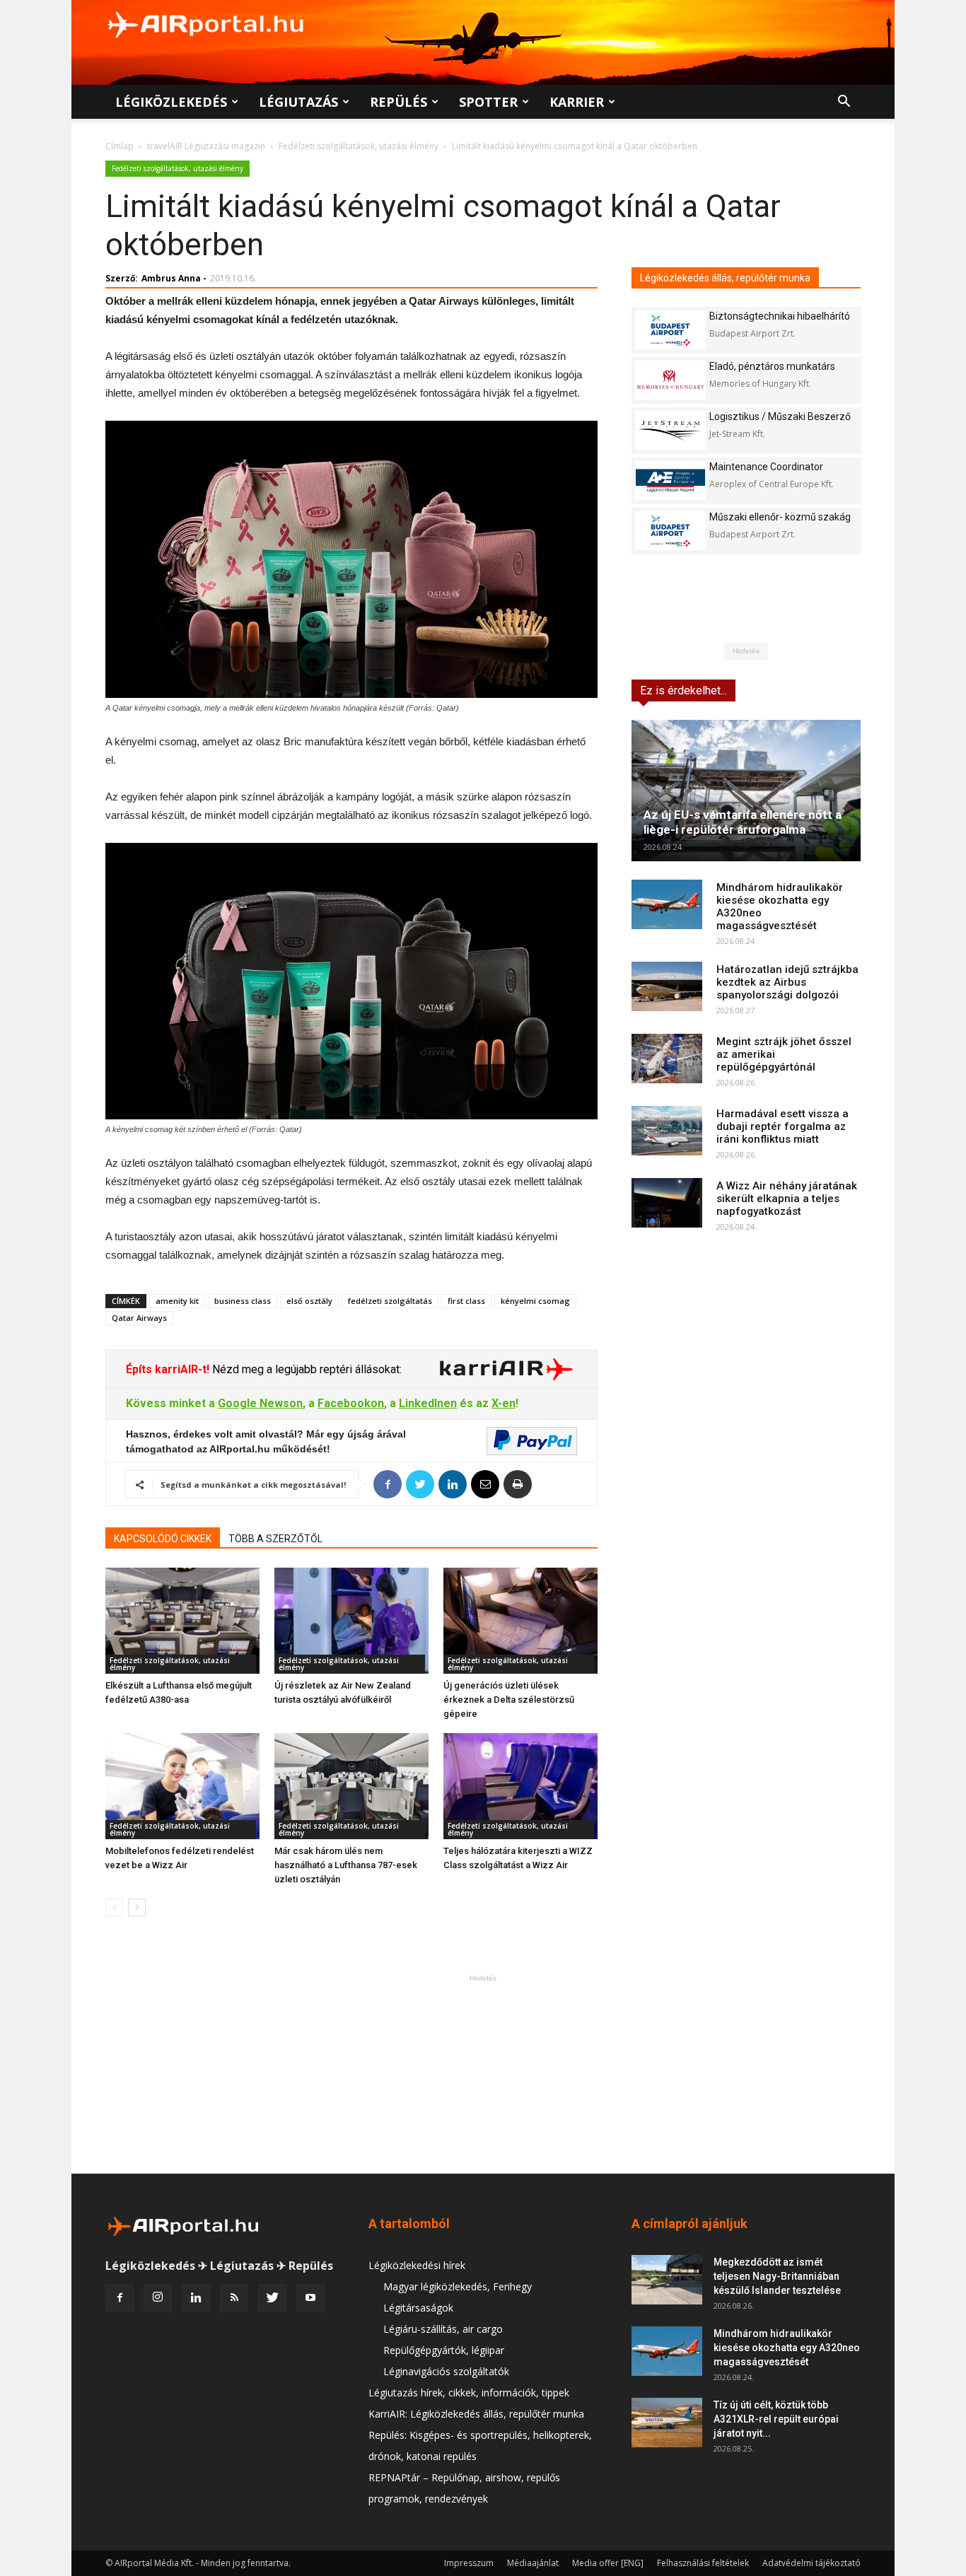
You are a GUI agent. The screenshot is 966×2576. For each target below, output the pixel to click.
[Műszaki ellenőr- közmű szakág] (670, 531)
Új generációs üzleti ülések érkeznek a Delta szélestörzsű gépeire (509, 1700)
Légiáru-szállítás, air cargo (443, 2329)
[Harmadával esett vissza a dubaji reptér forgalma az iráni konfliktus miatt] (667, 1131)
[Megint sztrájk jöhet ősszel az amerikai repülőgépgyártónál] (667, 1059)
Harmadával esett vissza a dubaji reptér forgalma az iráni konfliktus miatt (782, 1126)
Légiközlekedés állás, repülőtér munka (725, 278)
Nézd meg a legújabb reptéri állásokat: (305, 1369)
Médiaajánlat (533, 2563)
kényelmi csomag (535, 1301)
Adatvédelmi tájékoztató (811, 2563)
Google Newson (260, 1403)
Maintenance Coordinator (766, 467)
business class (243, 1301)
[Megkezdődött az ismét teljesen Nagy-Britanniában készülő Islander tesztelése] (667, 2280)
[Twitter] (272, 2298)
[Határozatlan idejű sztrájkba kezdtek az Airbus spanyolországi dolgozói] (667, 986)
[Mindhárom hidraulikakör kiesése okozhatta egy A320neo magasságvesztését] (667, 904)
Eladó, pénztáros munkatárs (772, 366)
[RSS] (234, 2298)
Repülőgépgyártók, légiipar (444, 2350)
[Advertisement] (483, 2074)
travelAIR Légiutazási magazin (206, 146)
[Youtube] (310, 2298)
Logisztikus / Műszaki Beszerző (780, 416)
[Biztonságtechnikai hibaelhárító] (670, 330)
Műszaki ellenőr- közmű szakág (780, 517)
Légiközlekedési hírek (417, 2265)
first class (466, 1301)
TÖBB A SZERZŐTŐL (275, 1539)
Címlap (120, 146)
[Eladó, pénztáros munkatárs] (670, 380)
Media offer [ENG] (608, 2563)
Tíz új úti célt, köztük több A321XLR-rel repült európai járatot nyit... (776, 2419)
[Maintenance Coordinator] (670, 480)
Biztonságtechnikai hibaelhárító (780, 316)
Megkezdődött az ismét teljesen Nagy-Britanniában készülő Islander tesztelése (777, 2276)
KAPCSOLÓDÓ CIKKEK (163, 1539)
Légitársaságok (418, 2308)
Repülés (398, 102)
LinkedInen (428, 1403)
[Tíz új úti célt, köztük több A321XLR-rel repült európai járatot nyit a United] (667, 2423)
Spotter (488, 102)
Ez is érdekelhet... (683, 690)
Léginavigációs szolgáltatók (446, 2371)
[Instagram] (158, 2298)
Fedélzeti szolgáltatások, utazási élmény (359, 146)
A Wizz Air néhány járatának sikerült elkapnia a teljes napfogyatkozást (787, 1199)
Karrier (577, 102)
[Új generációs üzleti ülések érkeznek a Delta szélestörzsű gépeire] (520, 1621)
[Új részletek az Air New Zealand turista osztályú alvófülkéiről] (351, 1621)
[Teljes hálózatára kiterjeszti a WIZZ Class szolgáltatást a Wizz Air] (520, 1786)
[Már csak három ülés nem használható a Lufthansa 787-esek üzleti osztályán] (351, 1786)
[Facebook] (120, 2298)
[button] (844, 103)
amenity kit (177, 1301)
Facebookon (351, 1403)
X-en (504, 1403)
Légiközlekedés (171, 102)
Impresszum (469, 2563)
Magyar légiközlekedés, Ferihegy (458, 2286)
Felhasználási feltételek (703, 2563)
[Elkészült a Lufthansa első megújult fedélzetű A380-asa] (182, 1621)
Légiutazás (298, 102)
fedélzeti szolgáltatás (390, 1301)
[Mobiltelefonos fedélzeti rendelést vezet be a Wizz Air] (182, 1786)
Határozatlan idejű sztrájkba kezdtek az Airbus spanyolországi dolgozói (787, 982)
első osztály (309, 1301)
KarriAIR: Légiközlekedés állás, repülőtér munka (476, 2414)
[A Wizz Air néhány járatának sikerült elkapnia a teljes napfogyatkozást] (667, 1203)
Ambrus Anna (171, 278)
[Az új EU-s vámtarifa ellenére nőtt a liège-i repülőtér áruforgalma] (746, 791)
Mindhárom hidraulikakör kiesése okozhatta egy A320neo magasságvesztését (787, 2348)
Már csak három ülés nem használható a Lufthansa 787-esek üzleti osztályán (346, 1865)
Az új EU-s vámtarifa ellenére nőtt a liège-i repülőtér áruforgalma (743, 822)
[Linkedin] (196, 2298)
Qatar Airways (139, 1318)
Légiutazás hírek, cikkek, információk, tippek (469, 2393)
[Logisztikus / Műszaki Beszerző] (670, 430)
